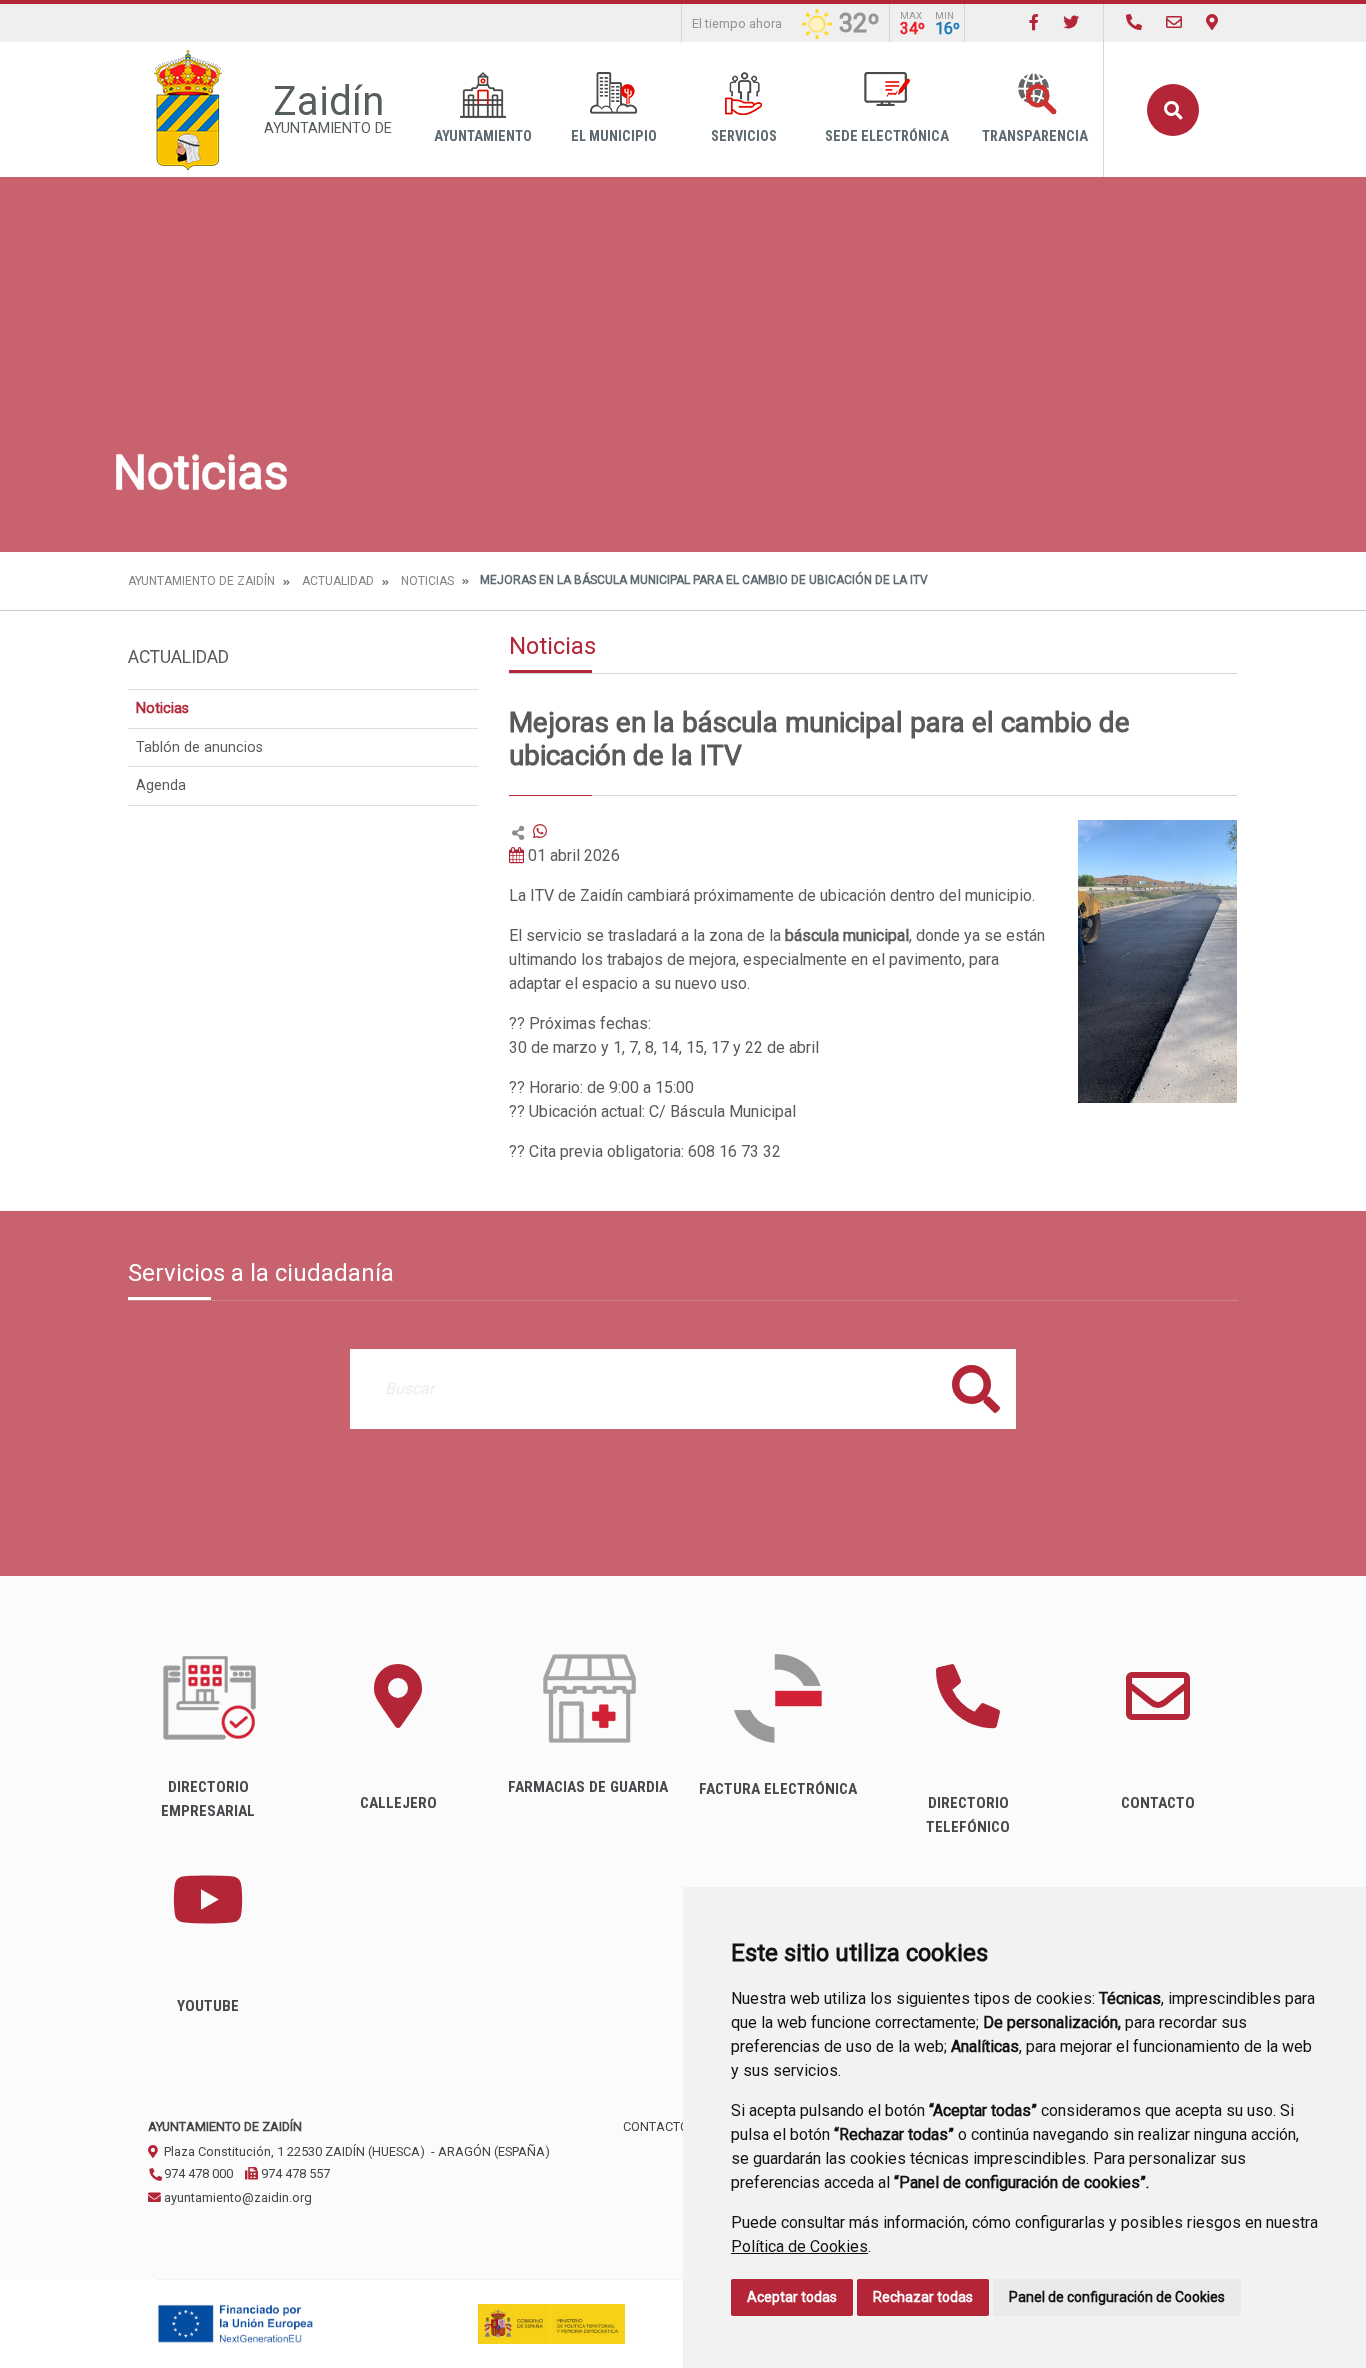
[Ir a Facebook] (1034, 22)
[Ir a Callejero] (1212, 22)
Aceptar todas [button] (792, 2297)
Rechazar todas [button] (923, 2297)
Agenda (161, 785)
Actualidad (338, 581)
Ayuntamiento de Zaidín (201, 581)
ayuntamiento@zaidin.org (236, 2197)
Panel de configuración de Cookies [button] (1117, 2297)
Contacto (656, 2126)
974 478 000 (197, 2173)
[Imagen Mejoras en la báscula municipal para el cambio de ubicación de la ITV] (1158, 961)
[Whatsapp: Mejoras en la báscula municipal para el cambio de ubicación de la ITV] (540, 831)
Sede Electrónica (887, 136)
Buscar (1173, 110)
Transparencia (1035, 136)
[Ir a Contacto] (1174, 22)
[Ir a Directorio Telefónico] (1134, 22)
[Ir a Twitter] (1071, 22)
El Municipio (614, 136)
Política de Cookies (799, 2246)
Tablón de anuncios (199, 747)
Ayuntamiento (483, 136)
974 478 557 (294, 2173)
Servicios (744, 136)
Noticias (427, 581)
